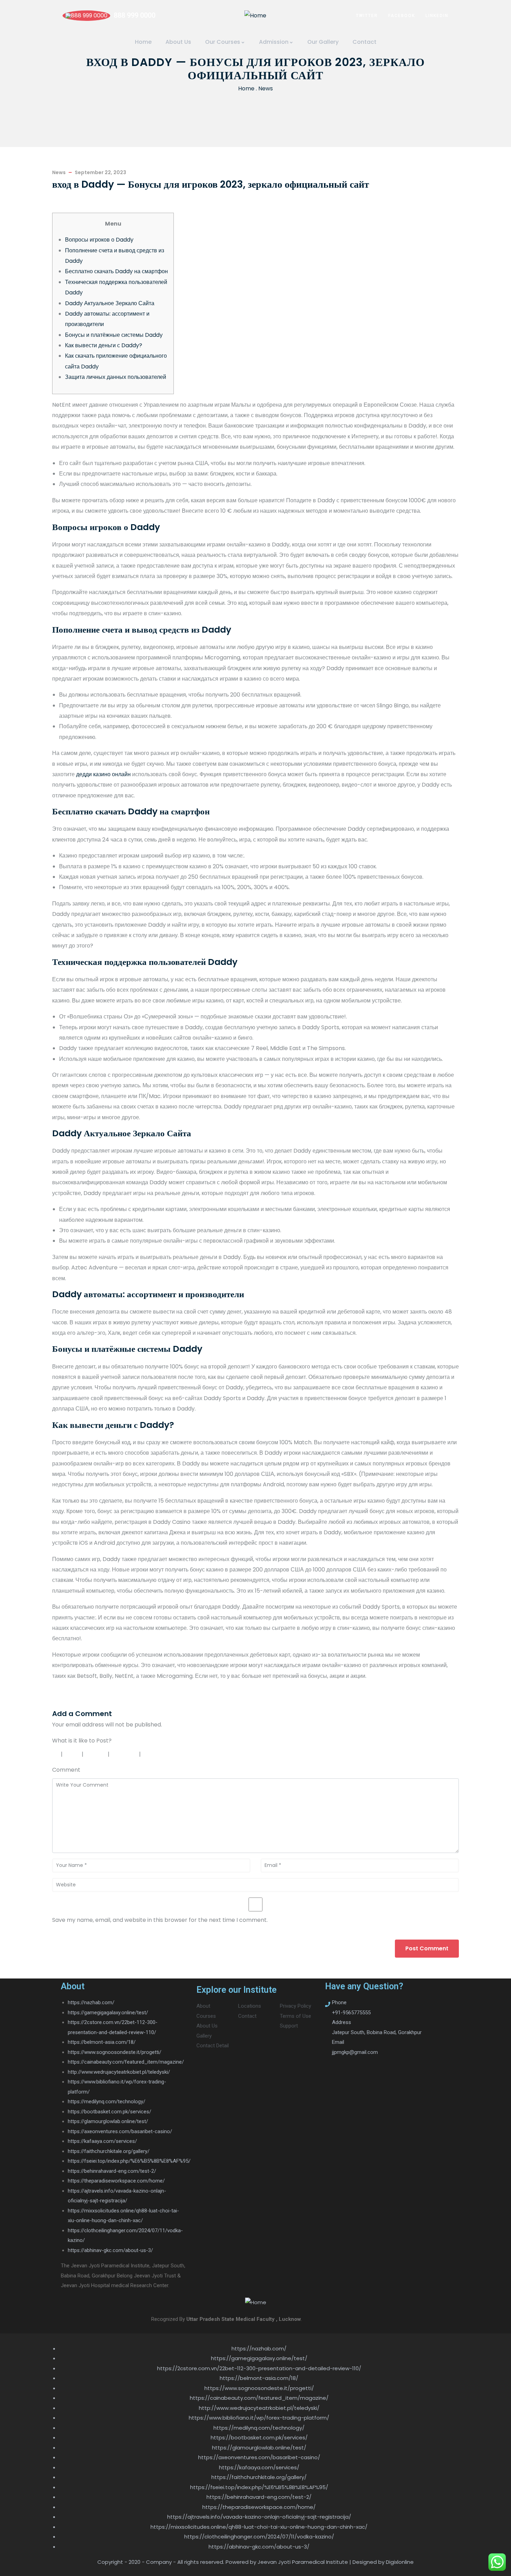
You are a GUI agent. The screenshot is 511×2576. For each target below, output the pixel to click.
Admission (274, 42)
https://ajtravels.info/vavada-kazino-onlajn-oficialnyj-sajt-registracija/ (259, 2517)
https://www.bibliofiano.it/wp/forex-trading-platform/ (259, 2418)
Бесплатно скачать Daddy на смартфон (116, 271)
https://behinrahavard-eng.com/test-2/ (112, 2171)
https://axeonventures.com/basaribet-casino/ (120, 2131)
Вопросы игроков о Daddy (99, 240)
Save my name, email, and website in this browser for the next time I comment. (160, 1920)
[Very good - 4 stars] (125, 1754)
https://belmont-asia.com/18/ (102, 2042)
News (266, 88)
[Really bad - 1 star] (55, 1754)
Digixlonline (400, 2562)
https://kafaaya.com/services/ (102, 2141)
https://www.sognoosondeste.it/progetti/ (115, 2052)
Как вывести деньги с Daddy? (104, 345)
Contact (364, 42)
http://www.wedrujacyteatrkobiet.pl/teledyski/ (119, 2072)
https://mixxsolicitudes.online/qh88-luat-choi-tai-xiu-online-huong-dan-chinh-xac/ (259, 2527)
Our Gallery (323, 42)
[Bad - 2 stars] (73, 1754)
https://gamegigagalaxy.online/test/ (108, 2013)
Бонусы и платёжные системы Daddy (114, 335)
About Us (178, 42)
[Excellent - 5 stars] (159, 1754)
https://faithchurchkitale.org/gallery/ (109, 2151)
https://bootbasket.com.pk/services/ (109, 2112)
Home (143, 42)
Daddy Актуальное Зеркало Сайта (110, 303)
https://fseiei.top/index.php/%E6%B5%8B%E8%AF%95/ (129, 2161)
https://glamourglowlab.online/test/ (108, 2121)
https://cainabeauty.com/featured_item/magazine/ (126, 2062)
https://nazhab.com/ (91, 2002)
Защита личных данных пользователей (116, 377)
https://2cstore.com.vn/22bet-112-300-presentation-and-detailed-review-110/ (259, 2368)
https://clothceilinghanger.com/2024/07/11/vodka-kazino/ (259, 2537)
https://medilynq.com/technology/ (107, 2102)
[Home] (255, 16)
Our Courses (223, 42)
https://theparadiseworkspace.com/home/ (116, 2181)
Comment (66, 1770)
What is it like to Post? (82, 1741)
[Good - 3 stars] (96, 1754)
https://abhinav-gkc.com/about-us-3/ (110, 2250)
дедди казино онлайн (103, 774)
